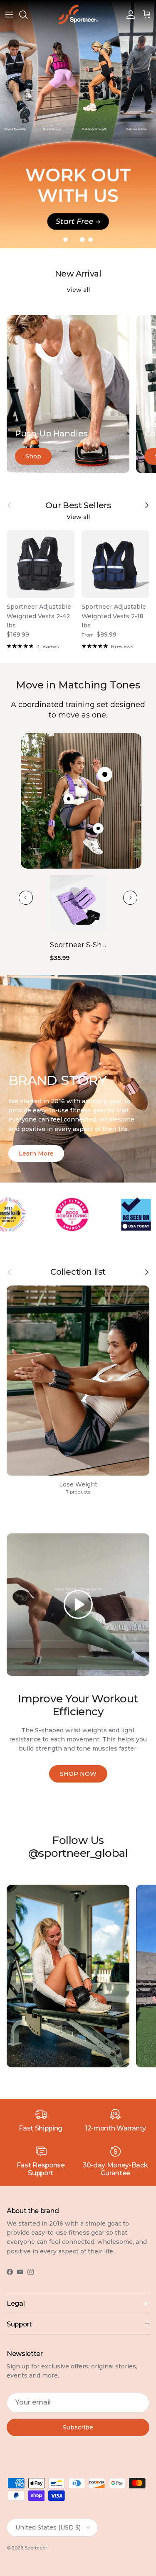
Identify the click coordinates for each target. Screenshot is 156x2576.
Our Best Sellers (78, 506)
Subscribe (78, 2427)
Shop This (78, 171)
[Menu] (9, 15)
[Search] (27, 15)
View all (78, 290)
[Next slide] (130, 898)
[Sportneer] (78, 15)
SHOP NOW (78, 1774)
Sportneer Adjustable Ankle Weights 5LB (78, 945)
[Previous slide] (26, 898)
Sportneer (36, 2548)
